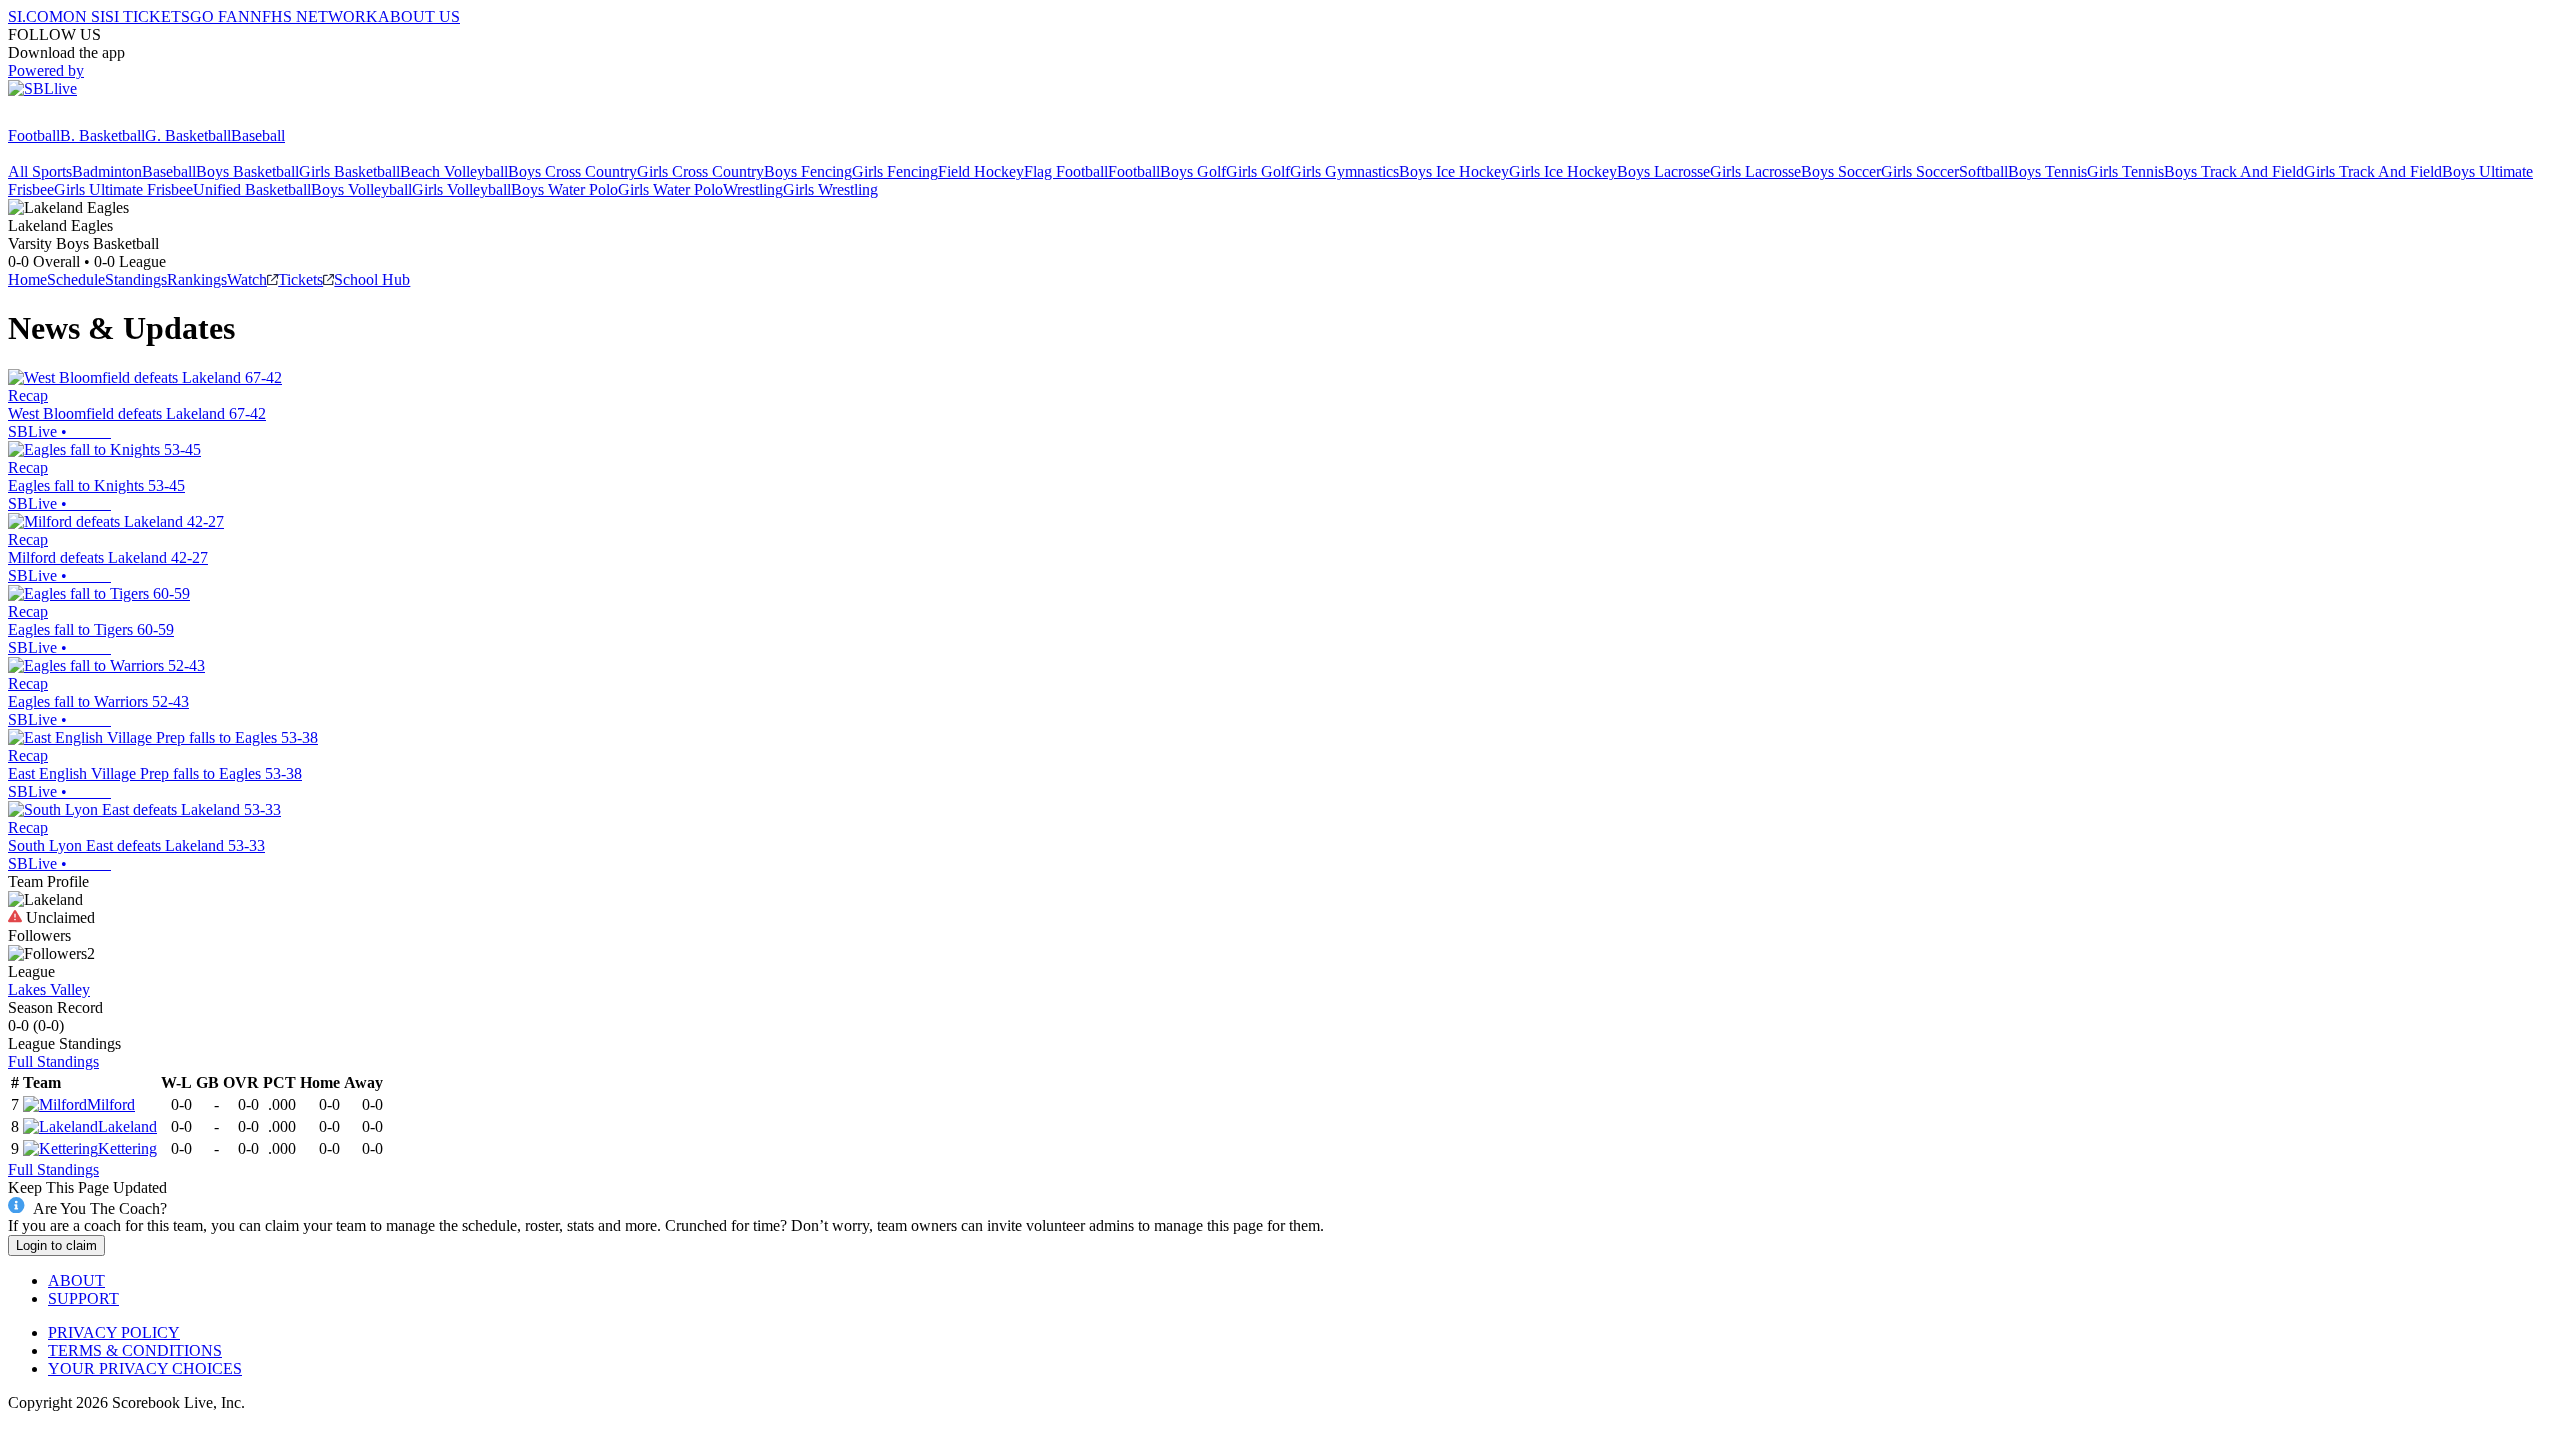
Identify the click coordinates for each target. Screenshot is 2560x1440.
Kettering (127, 1148)
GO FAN (220, 16)
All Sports (40, 171)
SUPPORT (83, 1298)
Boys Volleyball (361, 189)
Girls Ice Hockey (1563, 171)
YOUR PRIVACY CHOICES (145, 1368)
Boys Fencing (808, 171)
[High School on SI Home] (85, 117)
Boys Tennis (2047, 171)
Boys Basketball (247, 171)
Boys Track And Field (2234, 171)
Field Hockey (981, 171)
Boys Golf (1193, 171)
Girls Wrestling (830, 189)
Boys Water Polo (564, 189)
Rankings (197, 279)
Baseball (258, 135)
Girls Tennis (2125, 171)
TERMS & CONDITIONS (135, 1350)
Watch (247, 279)
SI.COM (35, 16)
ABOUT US (419, 16)
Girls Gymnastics (1344, 171)
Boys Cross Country (572, 171)
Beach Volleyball (454, 171)
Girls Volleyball (461, 189)
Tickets (300, 279)
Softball (1983, 171)
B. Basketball (102, 135)
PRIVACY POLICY (114, 1332)
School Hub (372, 279)
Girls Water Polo (670, 189)
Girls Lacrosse (1755, 171)
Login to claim (56, 1245)
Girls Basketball (349, 171)
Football (34, 135)
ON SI (84, 16)
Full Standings (53, 1061)
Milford (111, 1104)
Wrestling (753, 189)
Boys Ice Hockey (1454, 171)
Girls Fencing (895, 171)
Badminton (107, 171)
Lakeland (127, 1126)
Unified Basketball (252, 189)
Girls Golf (1258, 171)
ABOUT (76, 1280)
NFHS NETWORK (314, 16)
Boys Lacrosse (1663, 171)
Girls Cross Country (700, 171)
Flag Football (1066, 171)
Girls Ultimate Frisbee (123, 189)
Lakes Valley (49, 989)
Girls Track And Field (2373, 171)
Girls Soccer (1920, 171)
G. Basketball (188, 135)
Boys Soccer (1841, 171)
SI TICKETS (147, 16)
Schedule (76, 279)
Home (27, 279)
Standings (136, 279)
